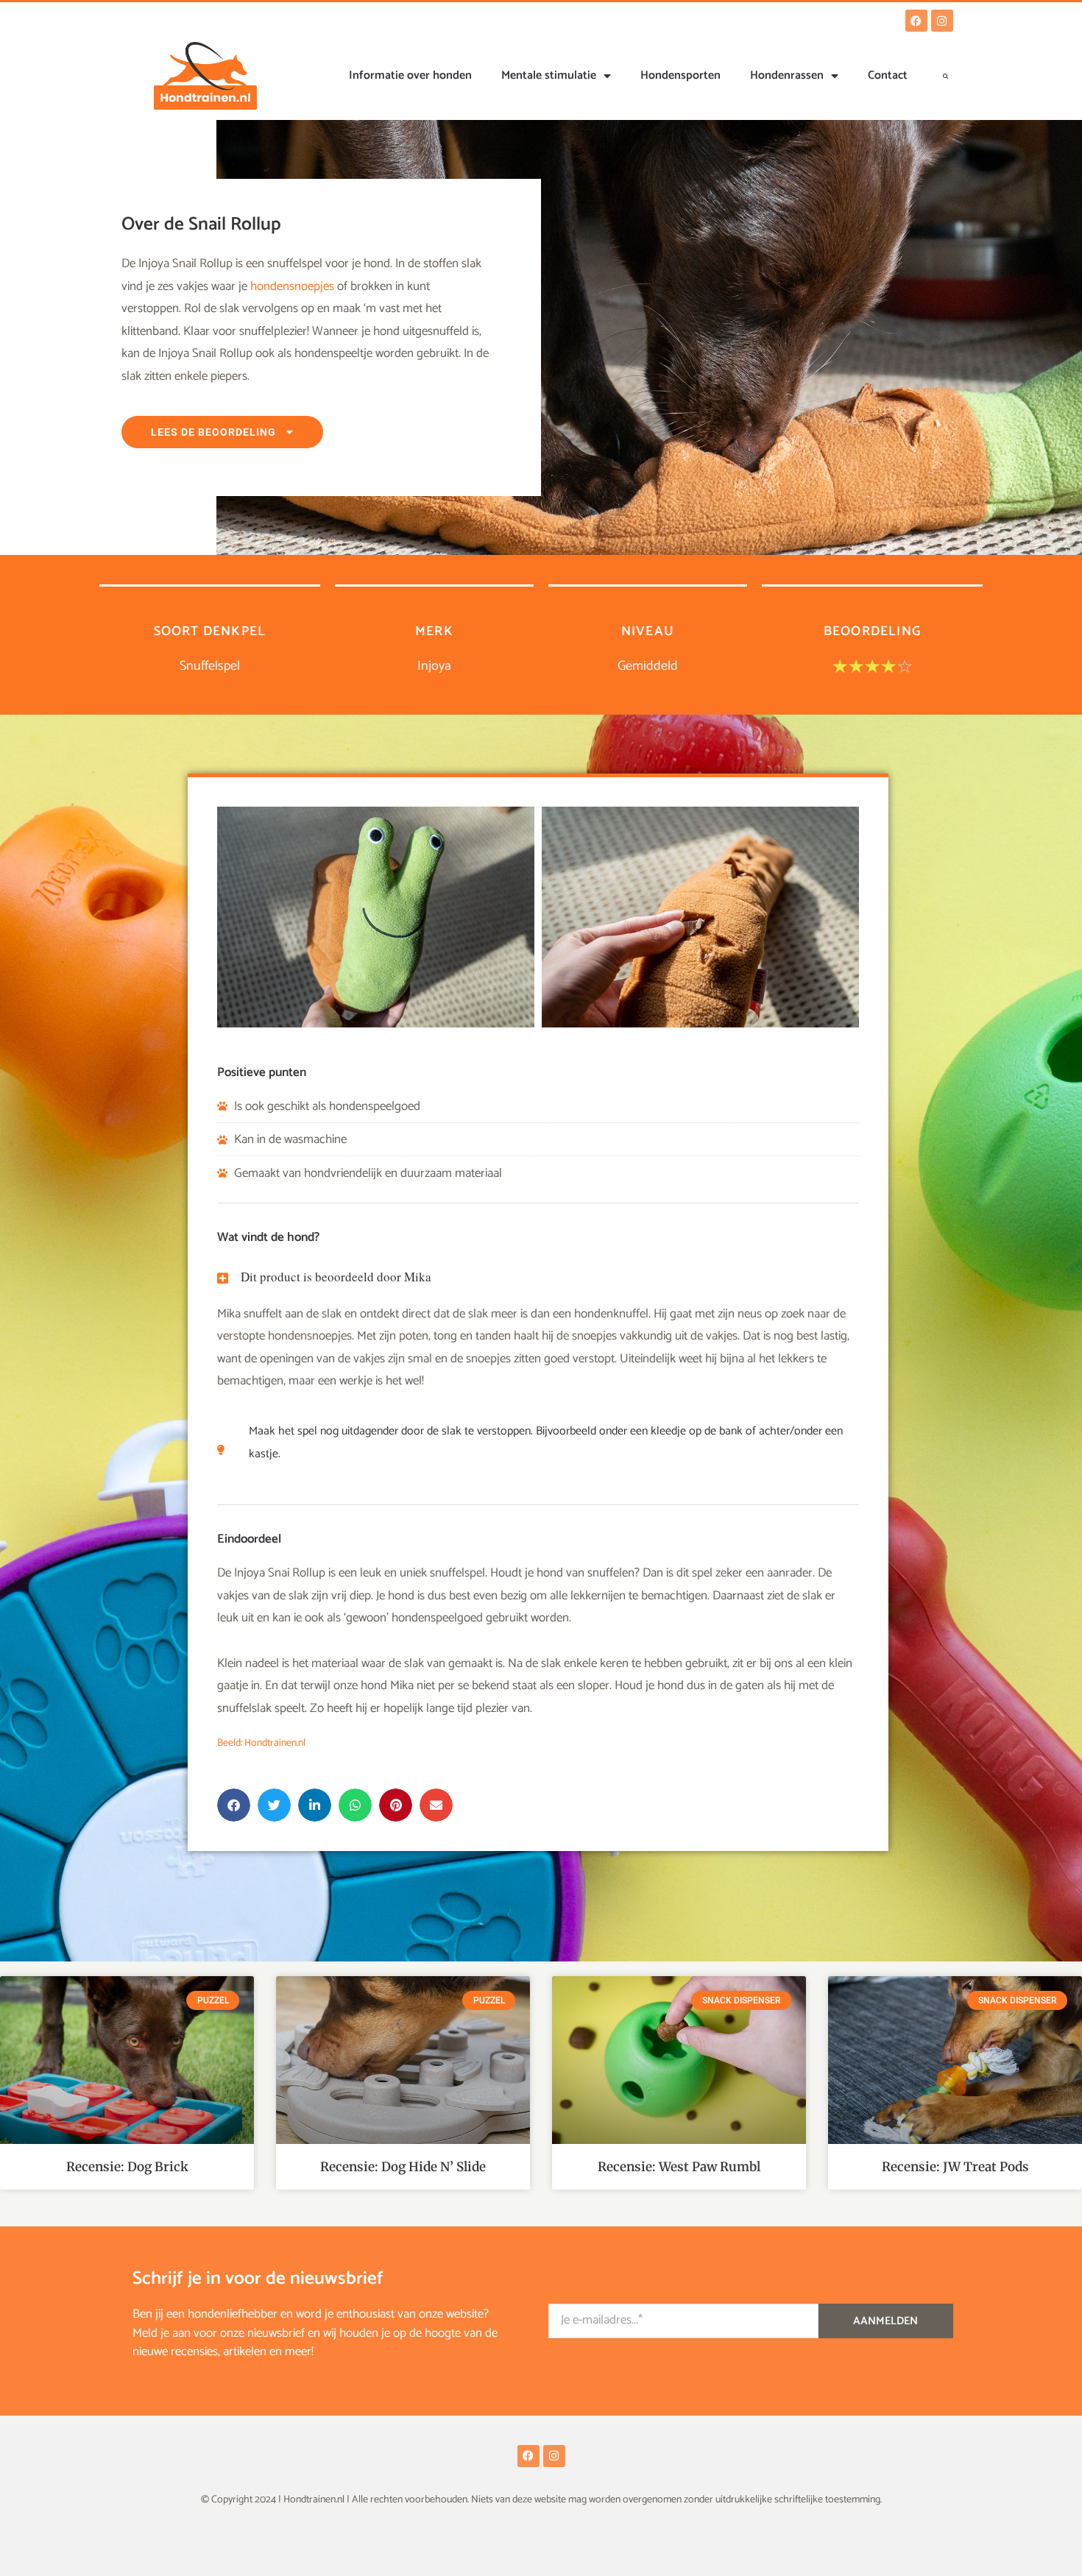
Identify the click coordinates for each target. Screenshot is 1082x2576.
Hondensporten (680, 75)
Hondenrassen (787, 75)
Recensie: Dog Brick (127, 2167)
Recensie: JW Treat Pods (955, 2167)
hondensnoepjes (292, 286)
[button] (946, 76)
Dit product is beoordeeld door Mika (336, 1277)
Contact (888, 75)
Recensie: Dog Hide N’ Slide (403, 2167)
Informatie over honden (410, 75)
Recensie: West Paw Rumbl (679, 2167)
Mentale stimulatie (549, 75)
